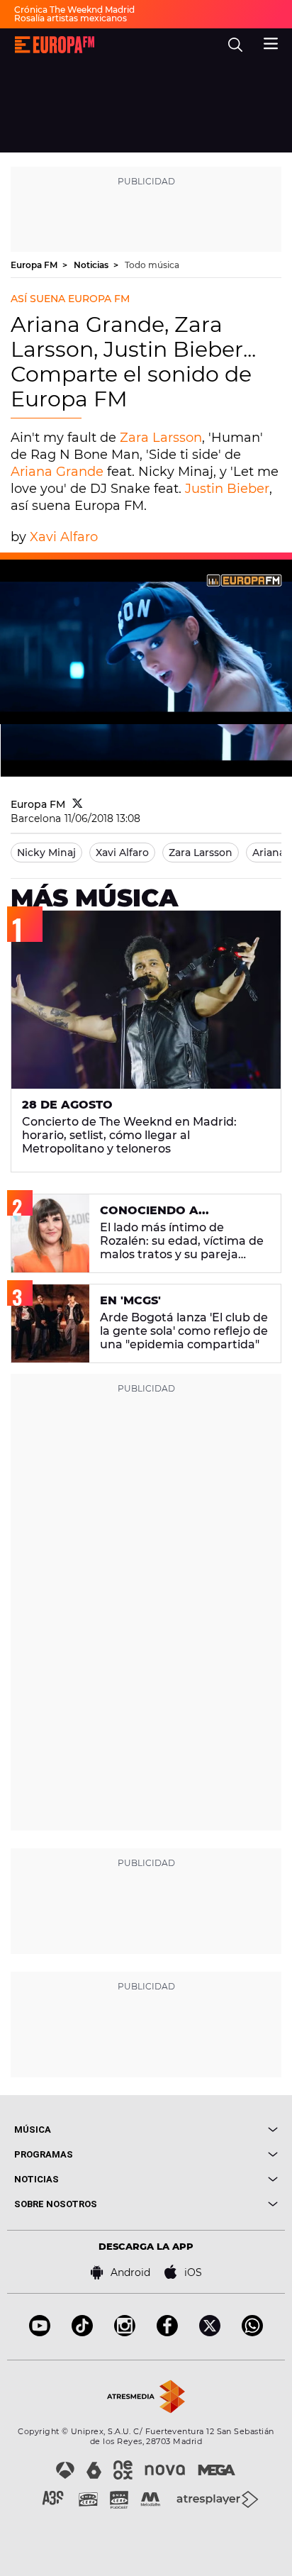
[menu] (271, 42)
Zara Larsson (161, 438)
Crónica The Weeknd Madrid (74, 10)
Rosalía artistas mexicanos (71, 18)
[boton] (212, 2130)
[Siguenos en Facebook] (167, 2332)
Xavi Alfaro (64, 537)
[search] (235, 45)
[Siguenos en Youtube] (40, 2332)
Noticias (92, 265)
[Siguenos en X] (210, 2332)
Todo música (152, 265)
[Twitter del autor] (78, 804)
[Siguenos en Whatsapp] (252, 2332)
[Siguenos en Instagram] (125, 2332)
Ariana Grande (59, 472)
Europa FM (35, 265)
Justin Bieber (227, 489)
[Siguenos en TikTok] (82, 2332)
